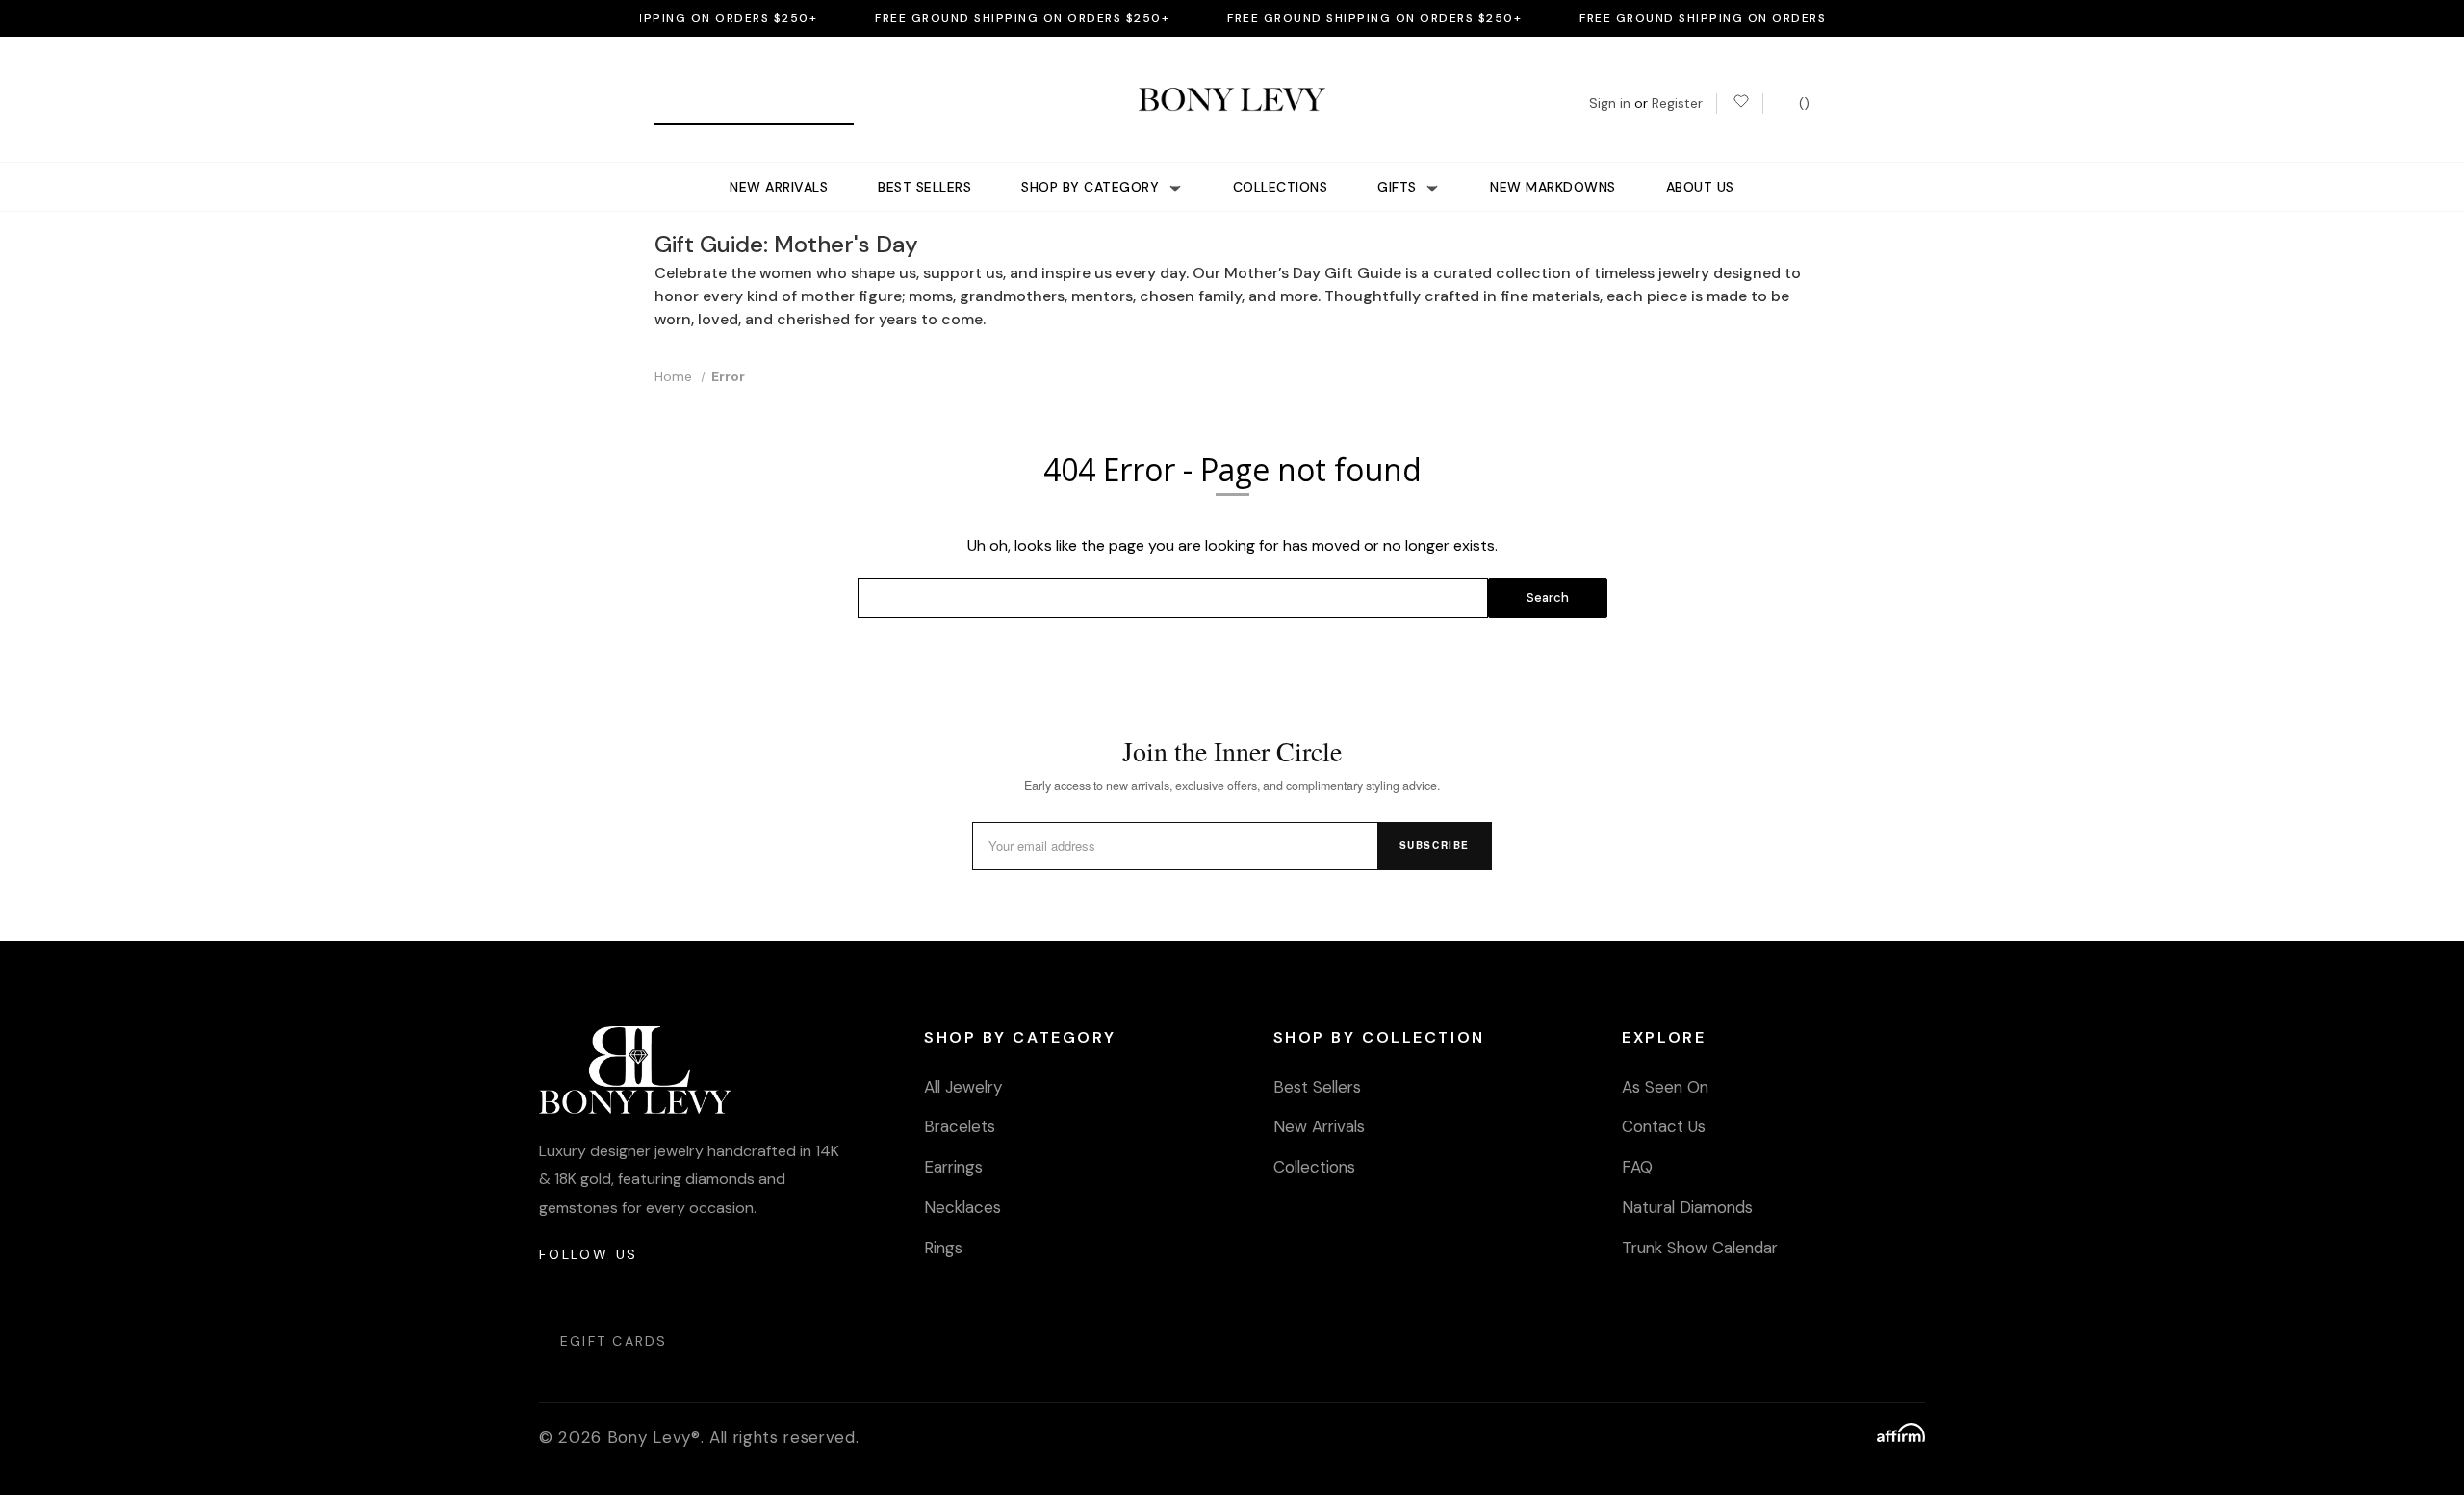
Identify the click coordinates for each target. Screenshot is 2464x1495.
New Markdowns (1553, 187)
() (1802, 103)
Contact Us (1664, 1126)
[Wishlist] (1740, 103)
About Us (1700, 187)
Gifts (1399, 187)
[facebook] (601, 1292)
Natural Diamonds (1687, 1207)
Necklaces (962, 1207)
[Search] (676, 103)
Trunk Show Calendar (1700, 1248)
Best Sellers (924, 187)
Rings (943, 1248)
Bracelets (960, 1126)
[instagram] (555, 1292)
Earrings (953, 1167)
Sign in (1610, 103)
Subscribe (1435, 845)
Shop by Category (1092, 187)
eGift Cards (614, 1341)
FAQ (1637, 1167)
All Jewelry (963, 1087)
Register (1677, 103)
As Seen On (1665, 1087)
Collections (1281, 187)
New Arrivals (779, 187)
